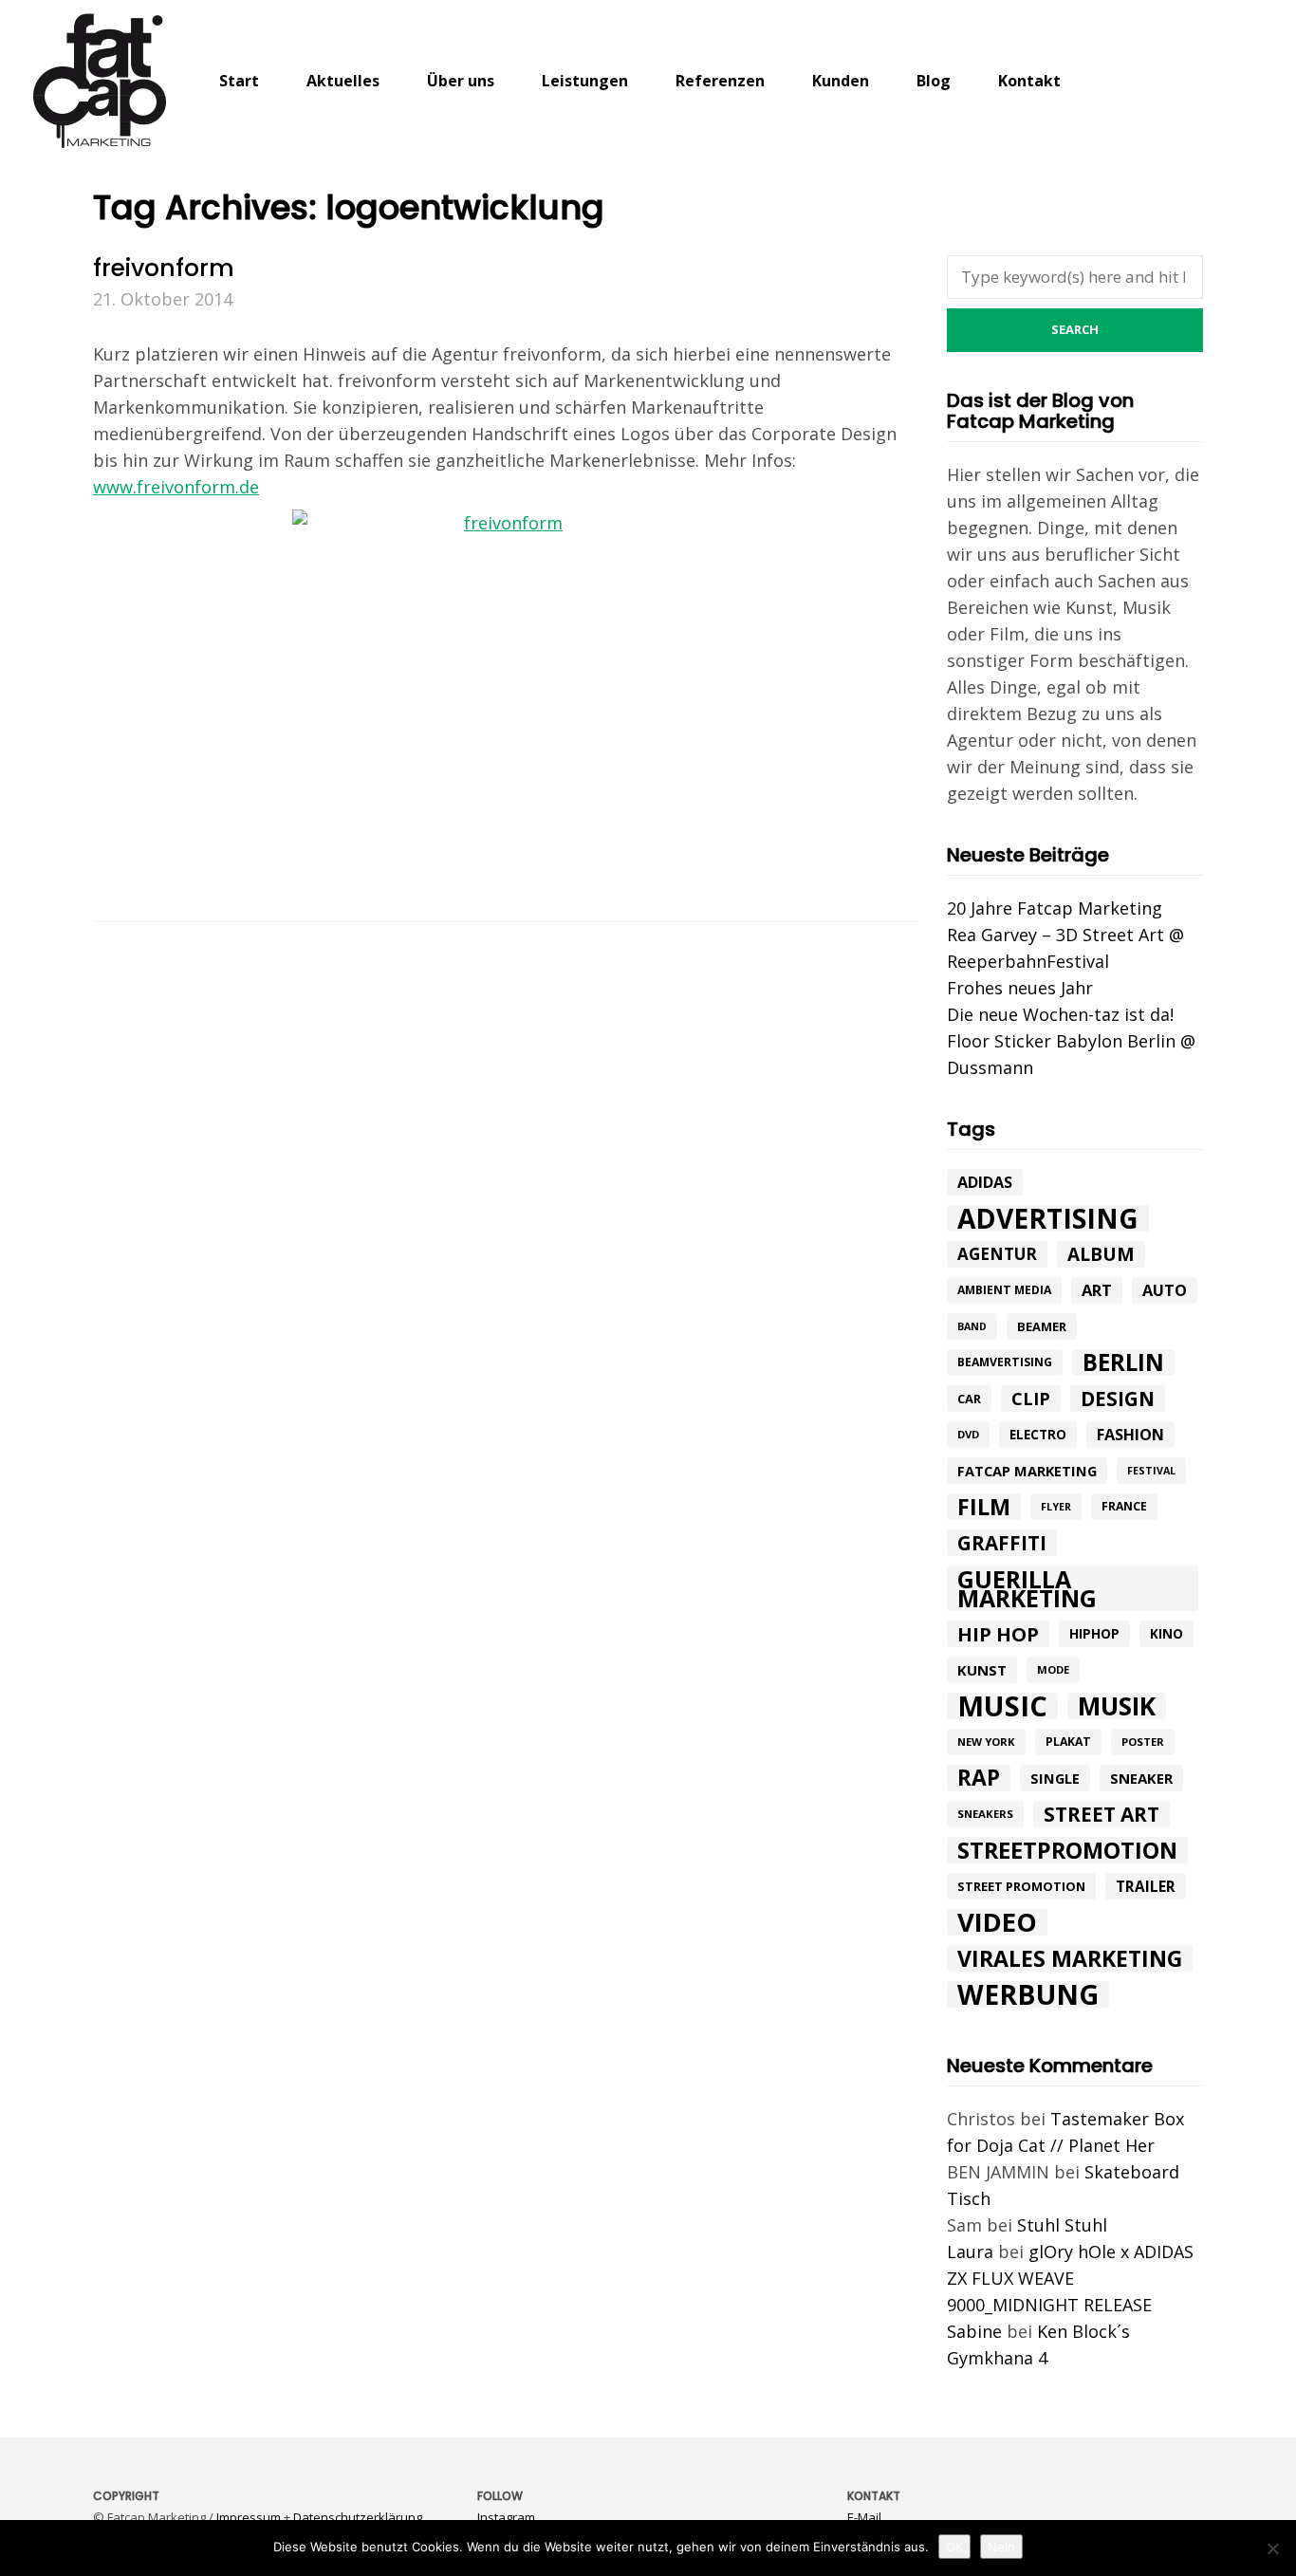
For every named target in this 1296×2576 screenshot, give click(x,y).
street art (1102, 1814)
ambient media (1004, 1290)
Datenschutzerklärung (358, 2517)
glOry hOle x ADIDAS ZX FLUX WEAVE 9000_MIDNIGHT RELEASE (1070, 2278)
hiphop (1094, 1633)
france (1124, 1506)
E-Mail (864, 2517)
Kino (1166, 1634)
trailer (1146, 1886)
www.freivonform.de (176, 487)
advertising (1048, 1218)
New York (986, 1742)
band (972, 1326)
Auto (1165, 1290)
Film (984, 1507)
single (1055, 1778)
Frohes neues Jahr (1020, 988)
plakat (1068, 1742)
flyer (1056, 1507)
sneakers (985, 1814)
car (969, 1399)
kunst (982, 1670)
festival (1151, 1471)
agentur (997, 1254)
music (1002, 1706)
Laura (970, 2252)
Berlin (1123, 1362)
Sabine (974, 2331)
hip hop (998, 1634)
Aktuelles (343, 81)
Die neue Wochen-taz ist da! (1060, 1014)
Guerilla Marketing (1027, 1588)
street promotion (1021, 1886)
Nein (1001, 2547)
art (1097, 1290)
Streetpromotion (1067, 1850)
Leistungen (585, 81)
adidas (985, 1182)
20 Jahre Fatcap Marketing (1055, 908)
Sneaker (1141, 1778)
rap (979, 1778)
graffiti (1002, 1543)
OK (954, 2547)
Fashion (1130, 1435)
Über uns (461, 81)
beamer (1042, 1326)
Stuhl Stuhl (1062, 2225)
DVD (968, 1434)
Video (997, 1922)
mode (1053, 1669)
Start (239, 81)
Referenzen (720, 81)
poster (1143, 1742)
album (1101, 1254)
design (1118, 1399)
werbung (1028, 1994)
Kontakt (1029, 81)
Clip (1031, 1399)
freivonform (164, 268)
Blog (934, 81)
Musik (1117, 1706)
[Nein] (1272, 2548)
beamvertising (1005, 1362)
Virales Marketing (1070, 1958)
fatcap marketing (1027, 1471)
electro (1038, 1435)
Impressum (249, 2517)
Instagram (506, 2517)
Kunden (841, 81)
